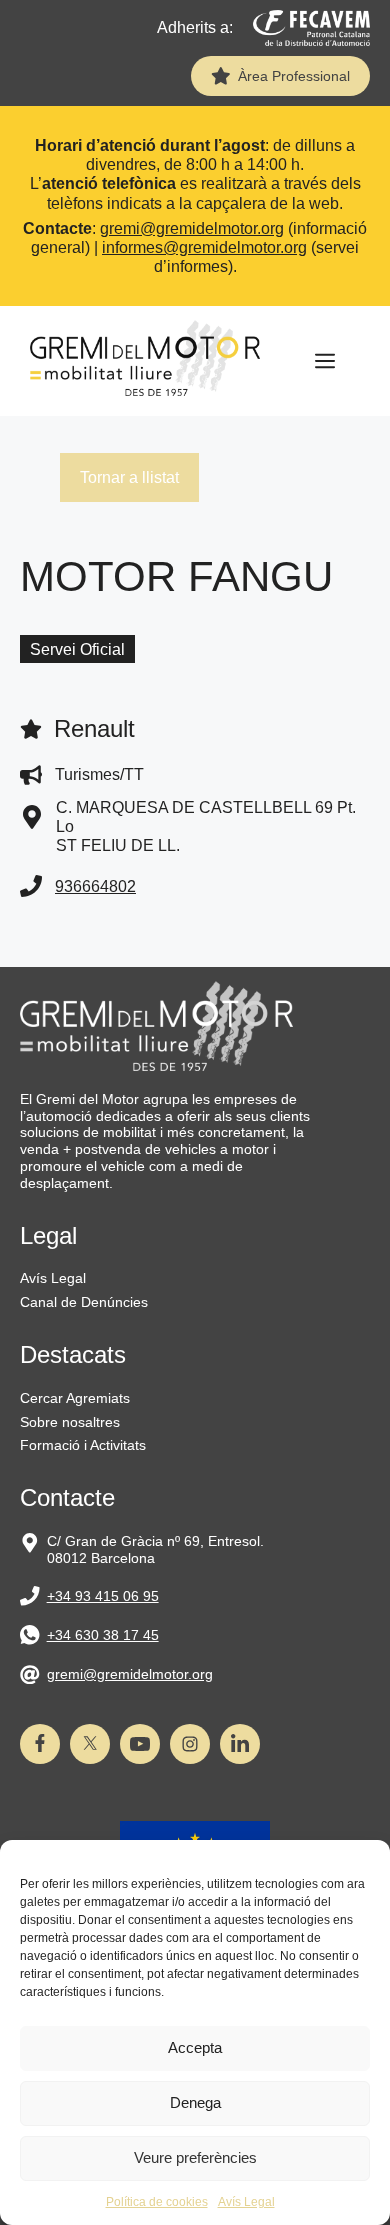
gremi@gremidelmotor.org (192, 228)
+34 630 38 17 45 (103, 1635)
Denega (195, 2102)
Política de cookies (157, 2202)
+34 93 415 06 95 (103, 1596)
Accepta (195, 2047)
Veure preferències (195, 2157)
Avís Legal (246, 2202)
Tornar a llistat (129, 477)
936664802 (95, 886)
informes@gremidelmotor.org (204, 247)
